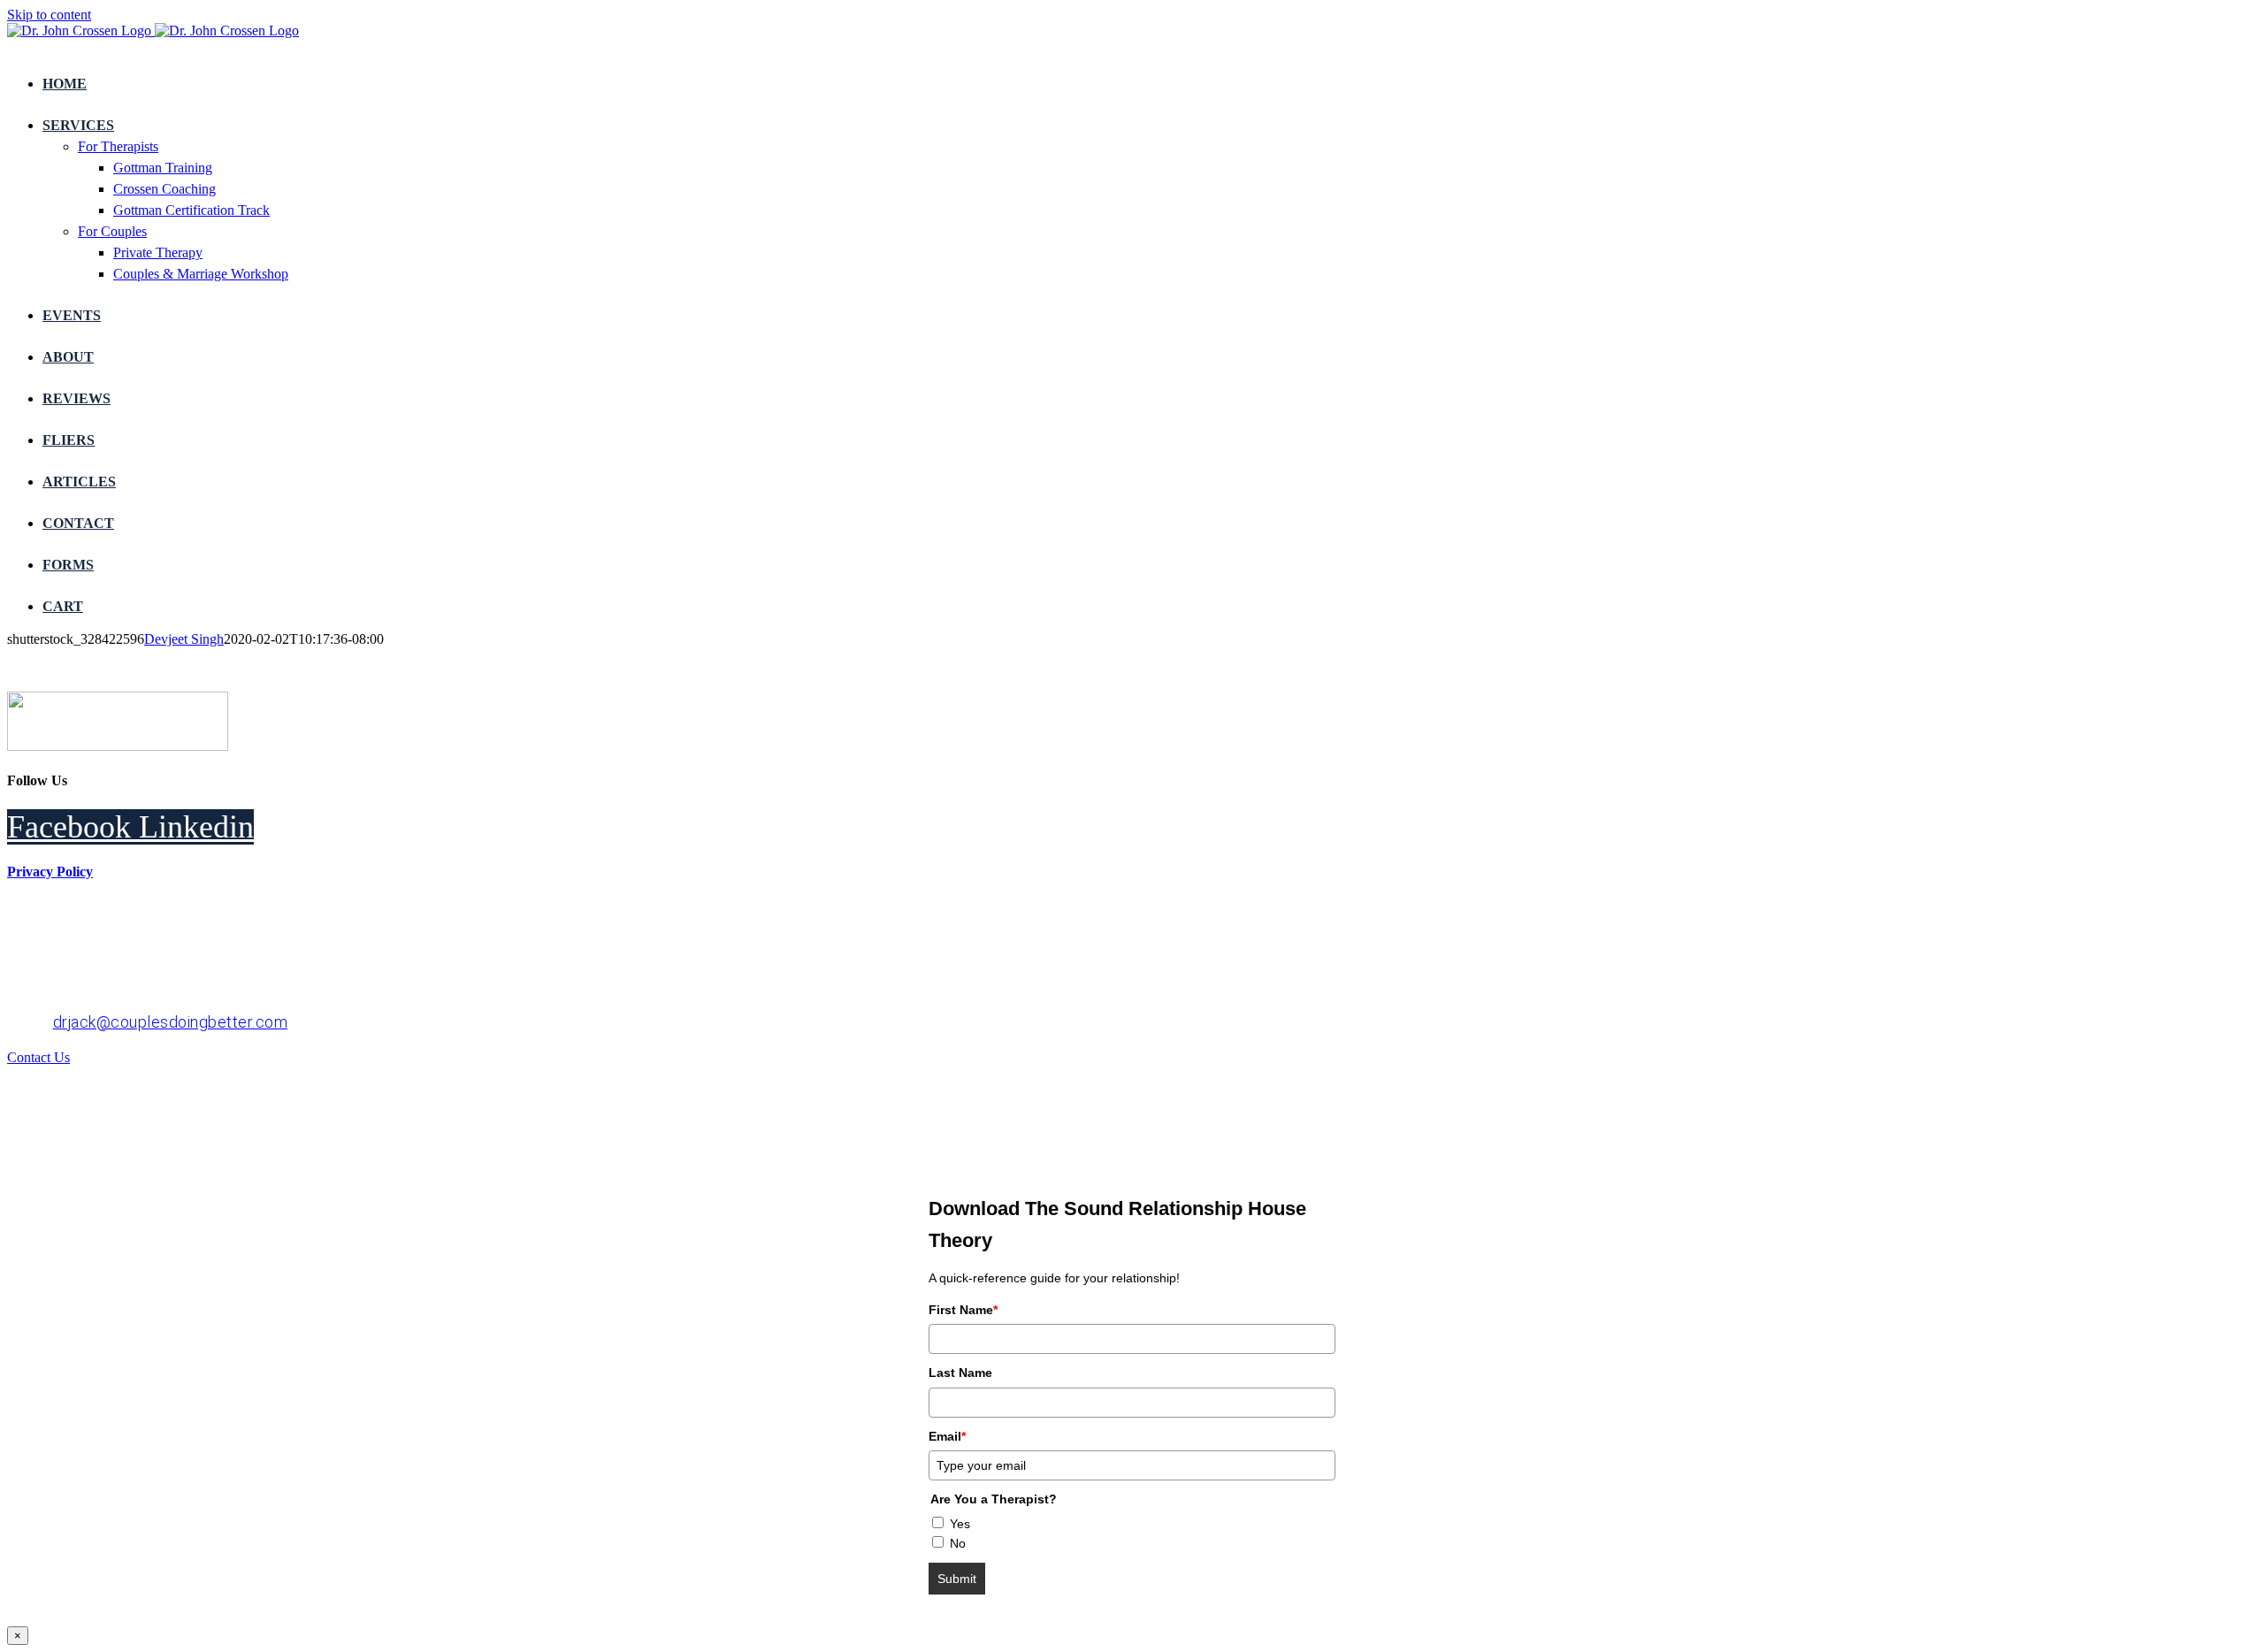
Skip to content (49, 15)
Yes (960, 1524)
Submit (957, 1579)
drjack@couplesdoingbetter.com (171, 1022)
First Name (963, 1310)
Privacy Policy (50, 872)
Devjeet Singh (184, 639)
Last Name (960, 1373)
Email (947, 1436)
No (958, 1543)
